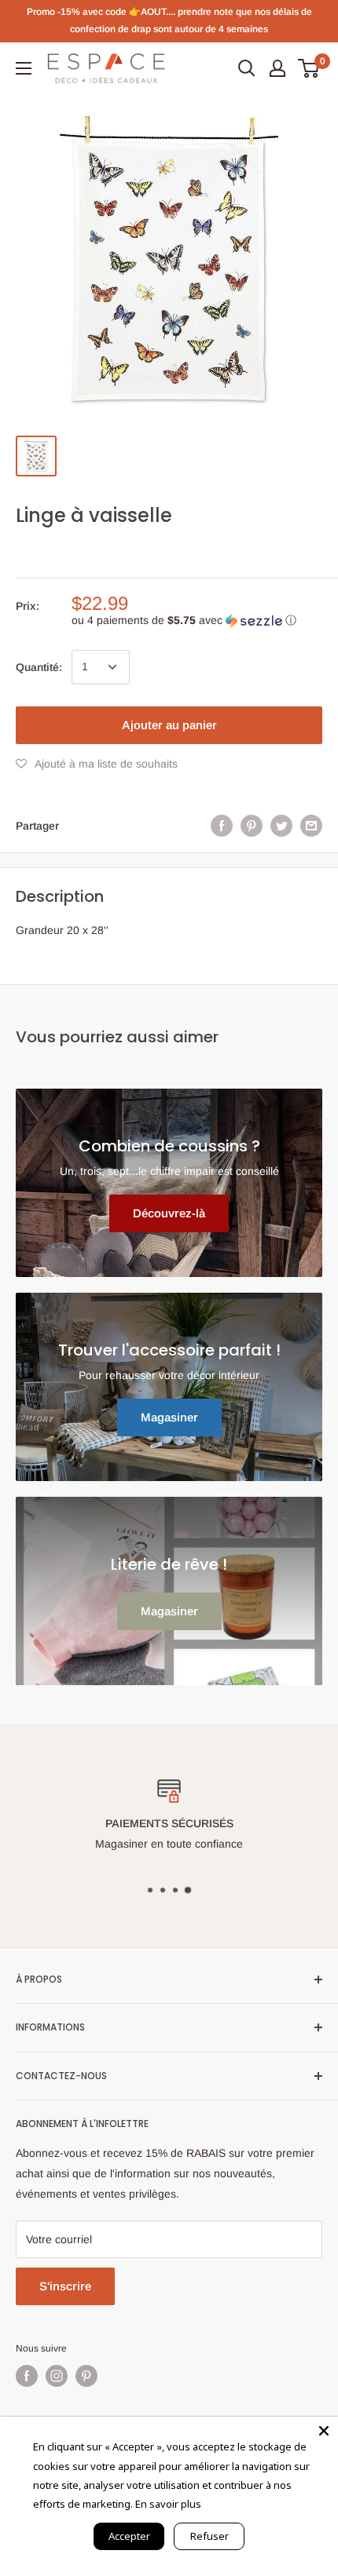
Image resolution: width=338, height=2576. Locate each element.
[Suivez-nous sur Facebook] (27, 2376)
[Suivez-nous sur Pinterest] (86, 2376)
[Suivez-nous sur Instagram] (57, 2376)
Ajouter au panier (169, 725)
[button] (197, 620)
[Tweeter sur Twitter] (281, 826)
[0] (309, 68)
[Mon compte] (277, 68)
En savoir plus (168, 2504)
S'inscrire (65, 2286)
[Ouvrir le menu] (24, 68)
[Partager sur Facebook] (222, 826)
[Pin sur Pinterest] (252, 826)
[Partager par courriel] (311, 826)
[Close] (324, 2431)
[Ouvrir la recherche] (247, 68)
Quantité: (39, 667)
